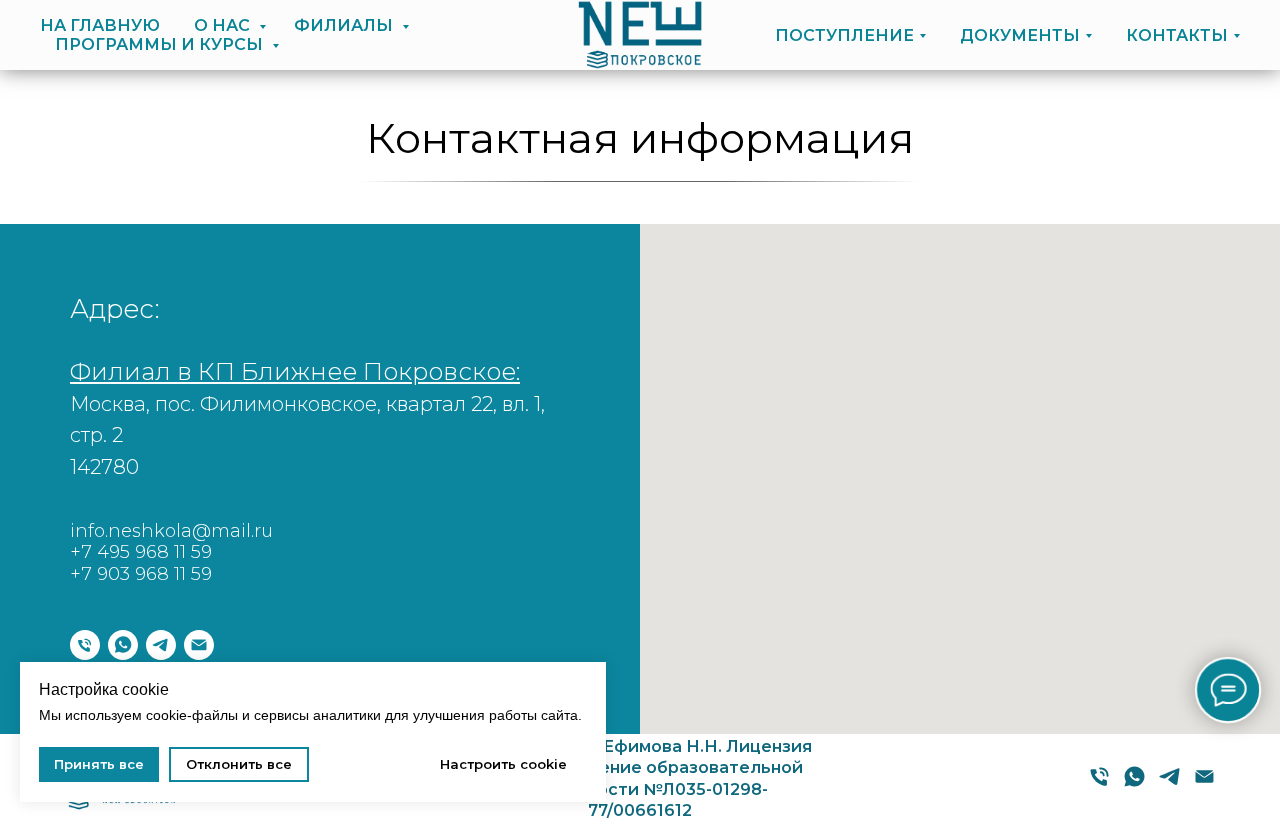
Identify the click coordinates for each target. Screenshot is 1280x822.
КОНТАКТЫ (1177, 35)
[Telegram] (1169, 783)
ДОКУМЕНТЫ (1020, 35)
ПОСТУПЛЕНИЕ (844, 35)
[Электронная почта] (199, 645)
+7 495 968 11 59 (141, 552)
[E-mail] (1204, 783)
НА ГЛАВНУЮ (100, 25)
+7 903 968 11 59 (141, 574)
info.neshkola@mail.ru (171, 531)
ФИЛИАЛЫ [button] (345, 25)
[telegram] (161, 645)
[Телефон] (85, 645)
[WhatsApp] (1134, 783)
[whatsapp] (123, 645)
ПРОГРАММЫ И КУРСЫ (161, 44)
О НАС (224, 25)
